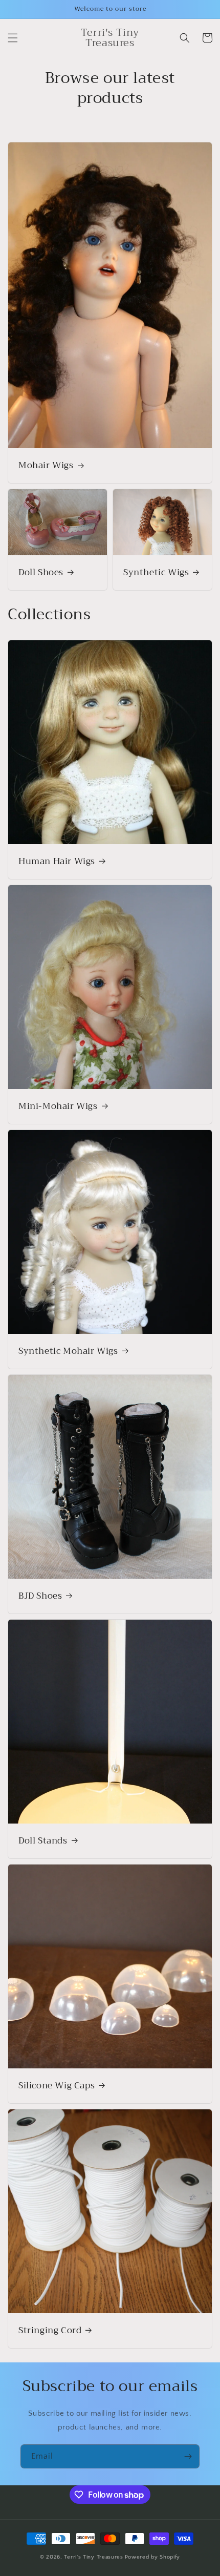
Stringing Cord (50, 2331)
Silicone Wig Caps (57, 2086)
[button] (13, 38)
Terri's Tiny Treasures (93, 2557)
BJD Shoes (40, 1596)
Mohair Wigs (46, 466)
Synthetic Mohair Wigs (68, 1351)
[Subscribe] (188, 2456)
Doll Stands (43, 1841)
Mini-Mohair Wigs (58, 1106)
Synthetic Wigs (156, 573)
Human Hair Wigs (57, 862)
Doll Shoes (41, 573)
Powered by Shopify (153, 2557)
